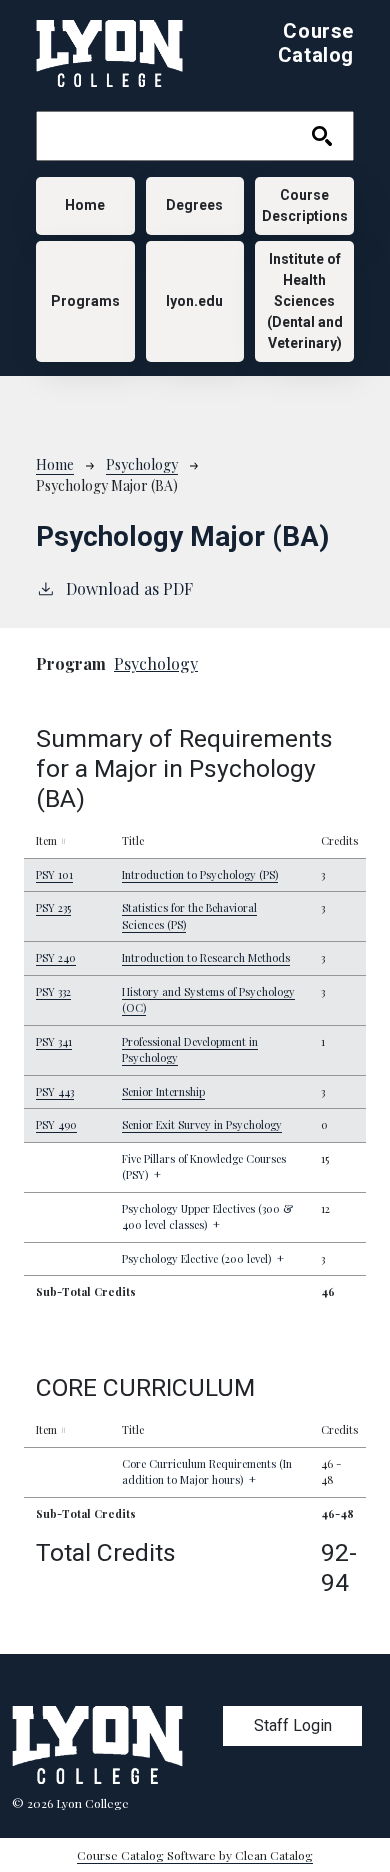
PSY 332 (53, 991)
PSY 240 (56, 957)
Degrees (194, 205)
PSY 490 (56, 1124)
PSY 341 (54, 1041)
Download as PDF (129, 588)
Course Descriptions (305, 205)
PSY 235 (53, 907)
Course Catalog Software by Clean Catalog (195, 1855)
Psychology (142, 464)
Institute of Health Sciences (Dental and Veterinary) (305, 301)
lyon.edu (194, 301)
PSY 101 (54, 874)
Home (85, 205)
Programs (85, 301)
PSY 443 (55, 1091)
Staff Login (293, 1725)
